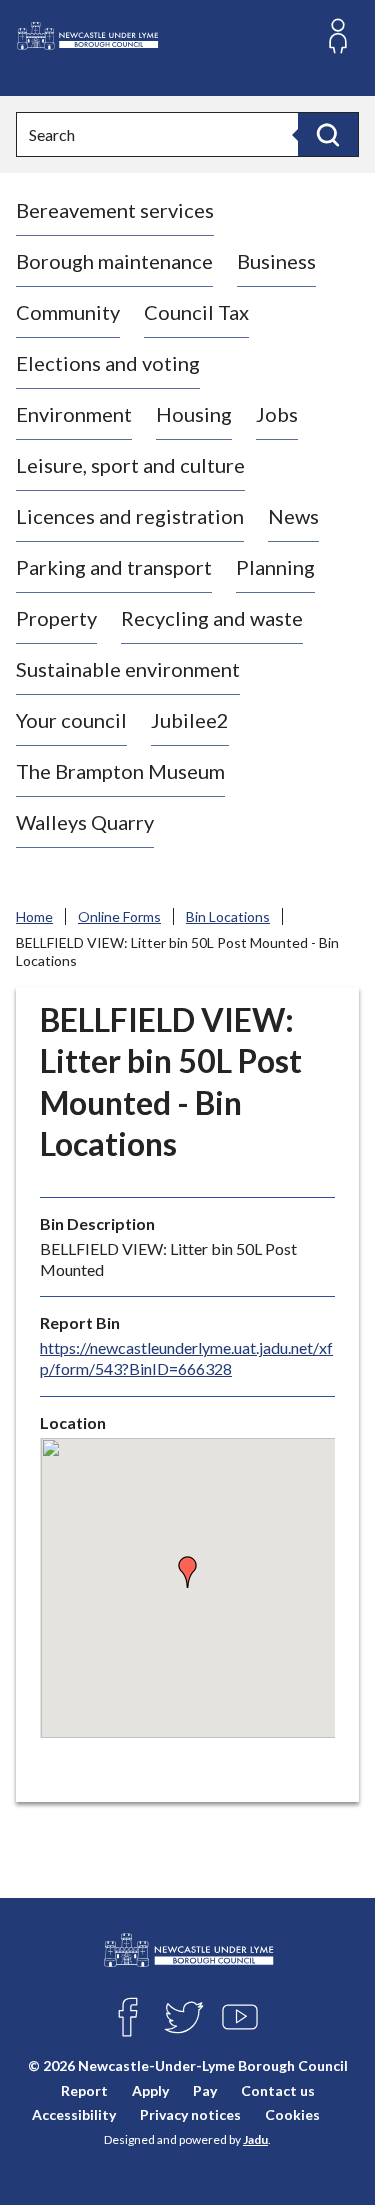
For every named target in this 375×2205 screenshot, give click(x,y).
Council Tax (196, 312)
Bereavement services (115, 210)
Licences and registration (130, 516)
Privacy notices (190, 2114)
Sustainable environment (128, 669)
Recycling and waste (212, 618)
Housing (194, 414)
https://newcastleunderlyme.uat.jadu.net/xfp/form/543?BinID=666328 (186, 1358)
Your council (71, 720)
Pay (205, 2090)
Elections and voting (108, 363)
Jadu (255, 2139)
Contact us (278, 2090)
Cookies (292, 2114)
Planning (275, 567)
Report (84, 2090)
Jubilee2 (190, 720)
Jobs (277, 414)
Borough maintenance (114, 261)
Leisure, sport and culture (130, 465)
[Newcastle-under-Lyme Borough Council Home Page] (87, 36)
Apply (150, 2090)
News (293, 516)
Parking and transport (114, 567)
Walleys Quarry (85, 822)
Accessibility (74, 2114)
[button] (188, 1572)
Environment (74, 414)
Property (56, 618)
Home (34, 916)
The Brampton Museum (120, 771)
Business (276, 261)
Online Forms (119, 916)
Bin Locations (228, 916)
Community (68, 312)
